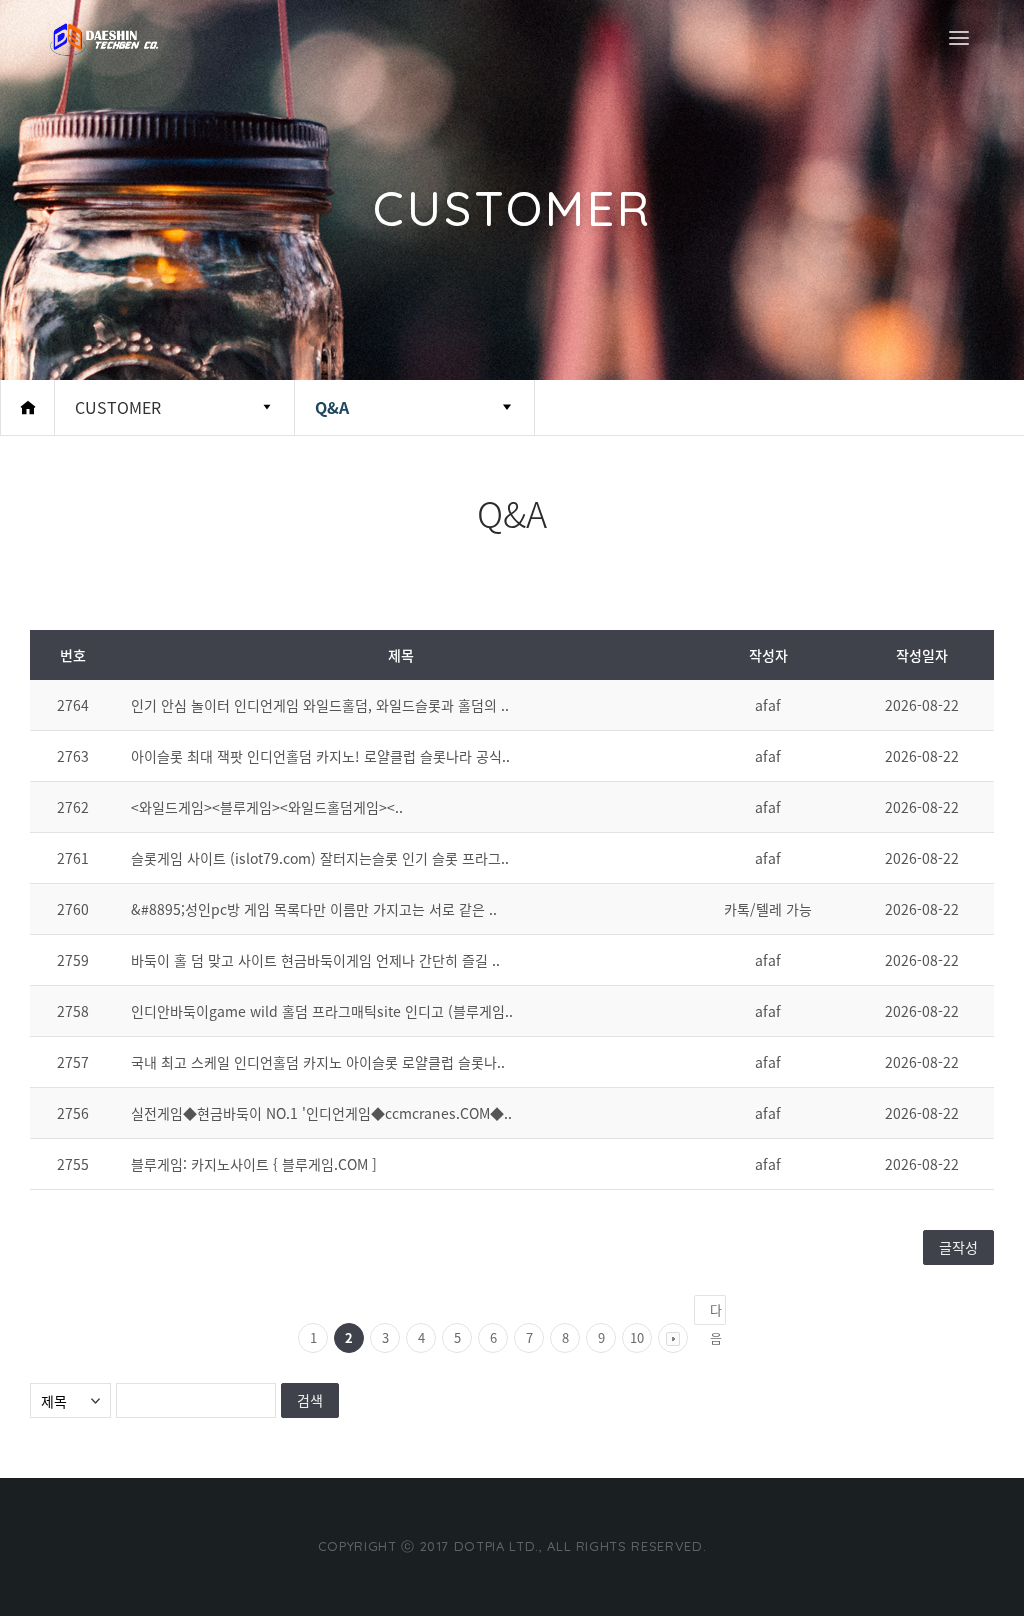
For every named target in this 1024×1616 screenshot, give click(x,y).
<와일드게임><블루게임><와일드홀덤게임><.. (267, 807)
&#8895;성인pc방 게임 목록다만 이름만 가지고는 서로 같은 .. (314, 909)
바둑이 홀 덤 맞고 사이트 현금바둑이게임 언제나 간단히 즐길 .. (315, 960)
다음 (716, 1312)
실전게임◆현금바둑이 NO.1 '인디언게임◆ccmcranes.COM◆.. (321, 1113)
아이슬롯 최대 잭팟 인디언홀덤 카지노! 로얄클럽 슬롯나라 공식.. (320, 756)
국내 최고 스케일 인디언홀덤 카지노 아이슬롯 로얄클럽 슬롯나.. (318, 1062)
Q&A (332, 407)
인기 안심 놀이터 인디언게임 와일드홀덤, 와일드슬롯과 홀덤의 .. (320, 705)
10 (637, 1337)
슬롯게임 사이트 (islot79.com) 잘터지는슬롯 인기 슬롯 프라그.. (320, 858)
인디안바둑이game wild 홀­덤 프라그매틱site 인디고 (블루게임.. (322, 1011)
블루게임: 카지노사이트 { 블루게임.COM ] (254, 1164)
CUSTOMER (118, 407)
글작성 (958, 1247)
